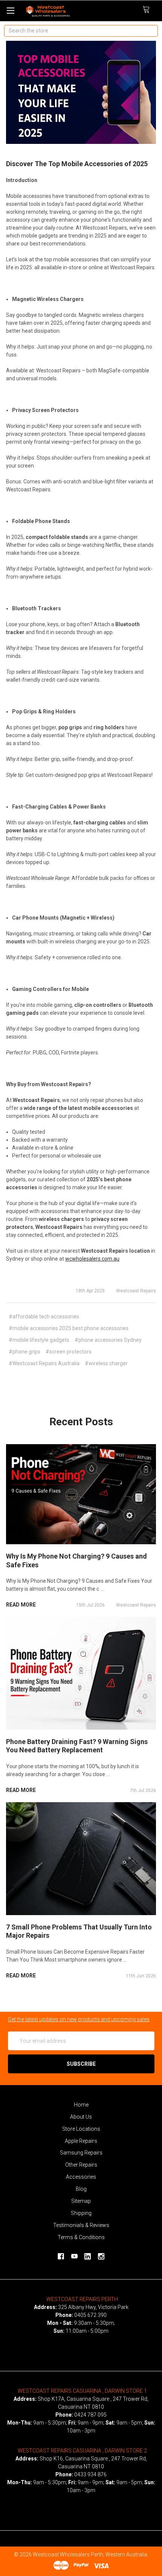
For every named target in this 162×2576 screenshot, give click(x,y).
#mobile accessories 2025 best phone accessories (69, 1328)
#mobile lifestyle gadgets (39, 1340)
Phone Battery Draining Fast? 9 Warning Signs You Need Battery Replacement (77, 1746)
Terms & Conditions (81, 2237)
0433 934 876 (90, 2474)
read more (21, 1605)
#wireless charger (106, 1363)
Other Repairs (81, 2165)
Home (81, 2105)
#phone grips (24, 1352)
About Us (81, 2117)
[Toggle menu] (10, 10)
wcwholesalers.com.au (92, 1259)
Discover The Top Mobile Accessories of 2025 (77, 164)
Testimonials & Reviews (81, 2225)
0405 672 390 (90, 2315)
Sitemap (81, 2201)
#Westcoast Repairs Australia (44, 1363)
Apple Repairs (81, 2141)
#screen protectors (69, 1352)
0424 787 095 (90, 2415)
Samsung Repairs (81, 2153)
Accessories (81, 2177)
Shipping (81, 2213)
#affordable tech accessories (44, 1317)
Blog (81, 2189)
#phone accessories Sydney (108, 1340)
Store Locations (81, 2129)
